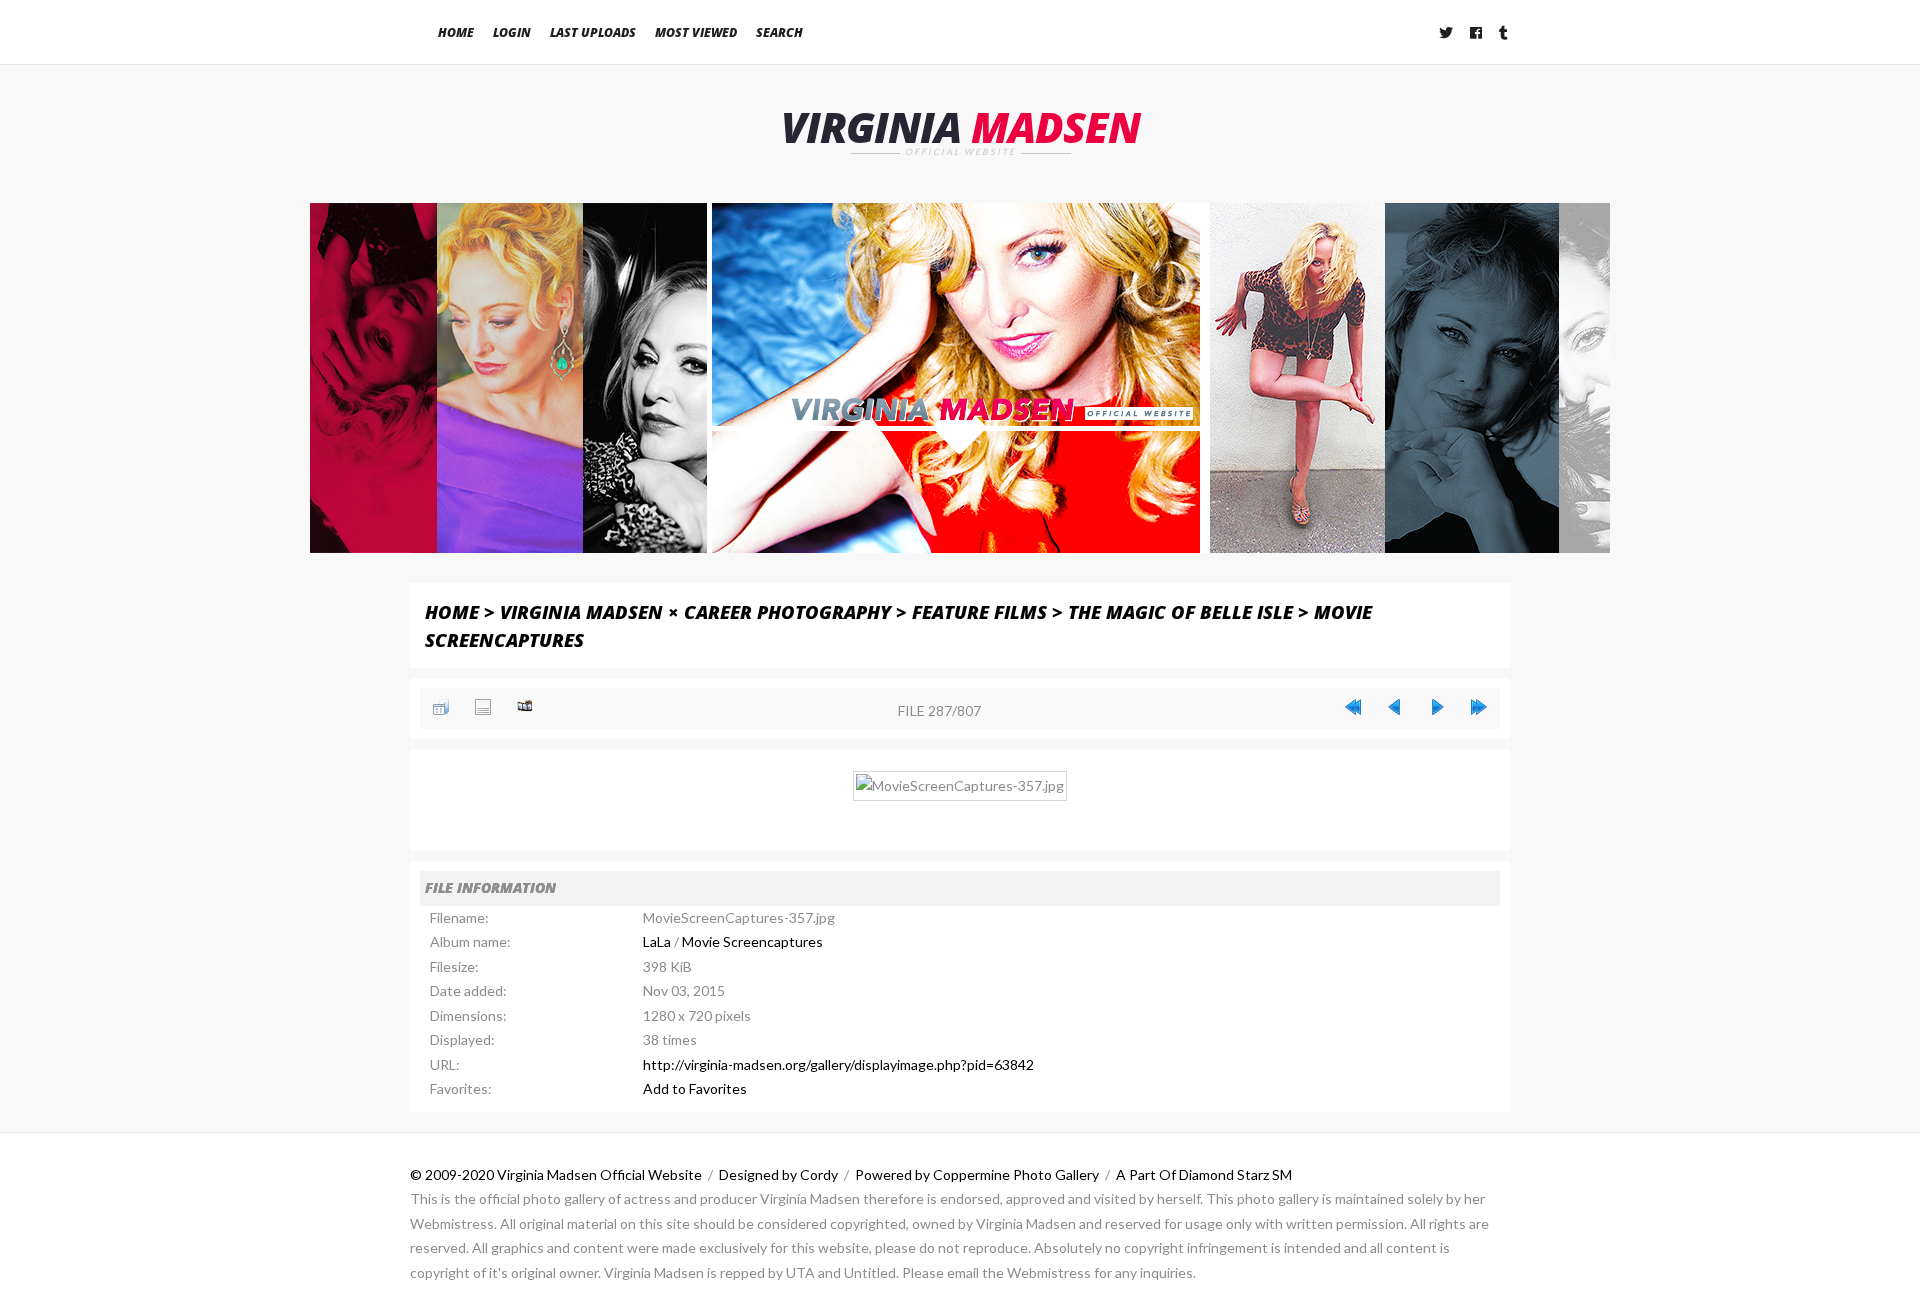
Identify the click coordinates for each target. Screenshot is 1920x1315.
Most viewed (696, 32)
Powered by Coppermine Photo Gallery (977, 1174)
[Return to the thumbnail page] (441, 707)
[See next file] (1437, 707)
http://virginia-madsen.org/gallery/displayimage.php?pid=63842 (838, 1064)
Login (512, 32)
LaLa (657, 941)
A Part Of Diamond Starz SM (1204, 1174)
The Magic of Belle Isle (1180, 611)
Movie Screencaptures (752, 941)
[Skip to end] (1479, 707)
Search (779, 32)
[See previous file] (1395, 707)
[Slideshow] (525, 707)
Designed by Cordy (778, 1174)
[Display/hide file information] (483, 707)
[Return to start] (1353, 707)
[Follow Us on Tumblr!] (1504, 32)
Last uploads (593, 32)
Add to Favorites (695, 1088)
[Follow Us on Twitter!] (1447, 32)
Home (456, 32)
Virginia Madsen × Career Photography (695, 611)
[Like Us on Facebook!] (1477, 32)
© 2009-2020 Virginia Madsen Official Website (556, 1174)
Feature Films (979, 611)
